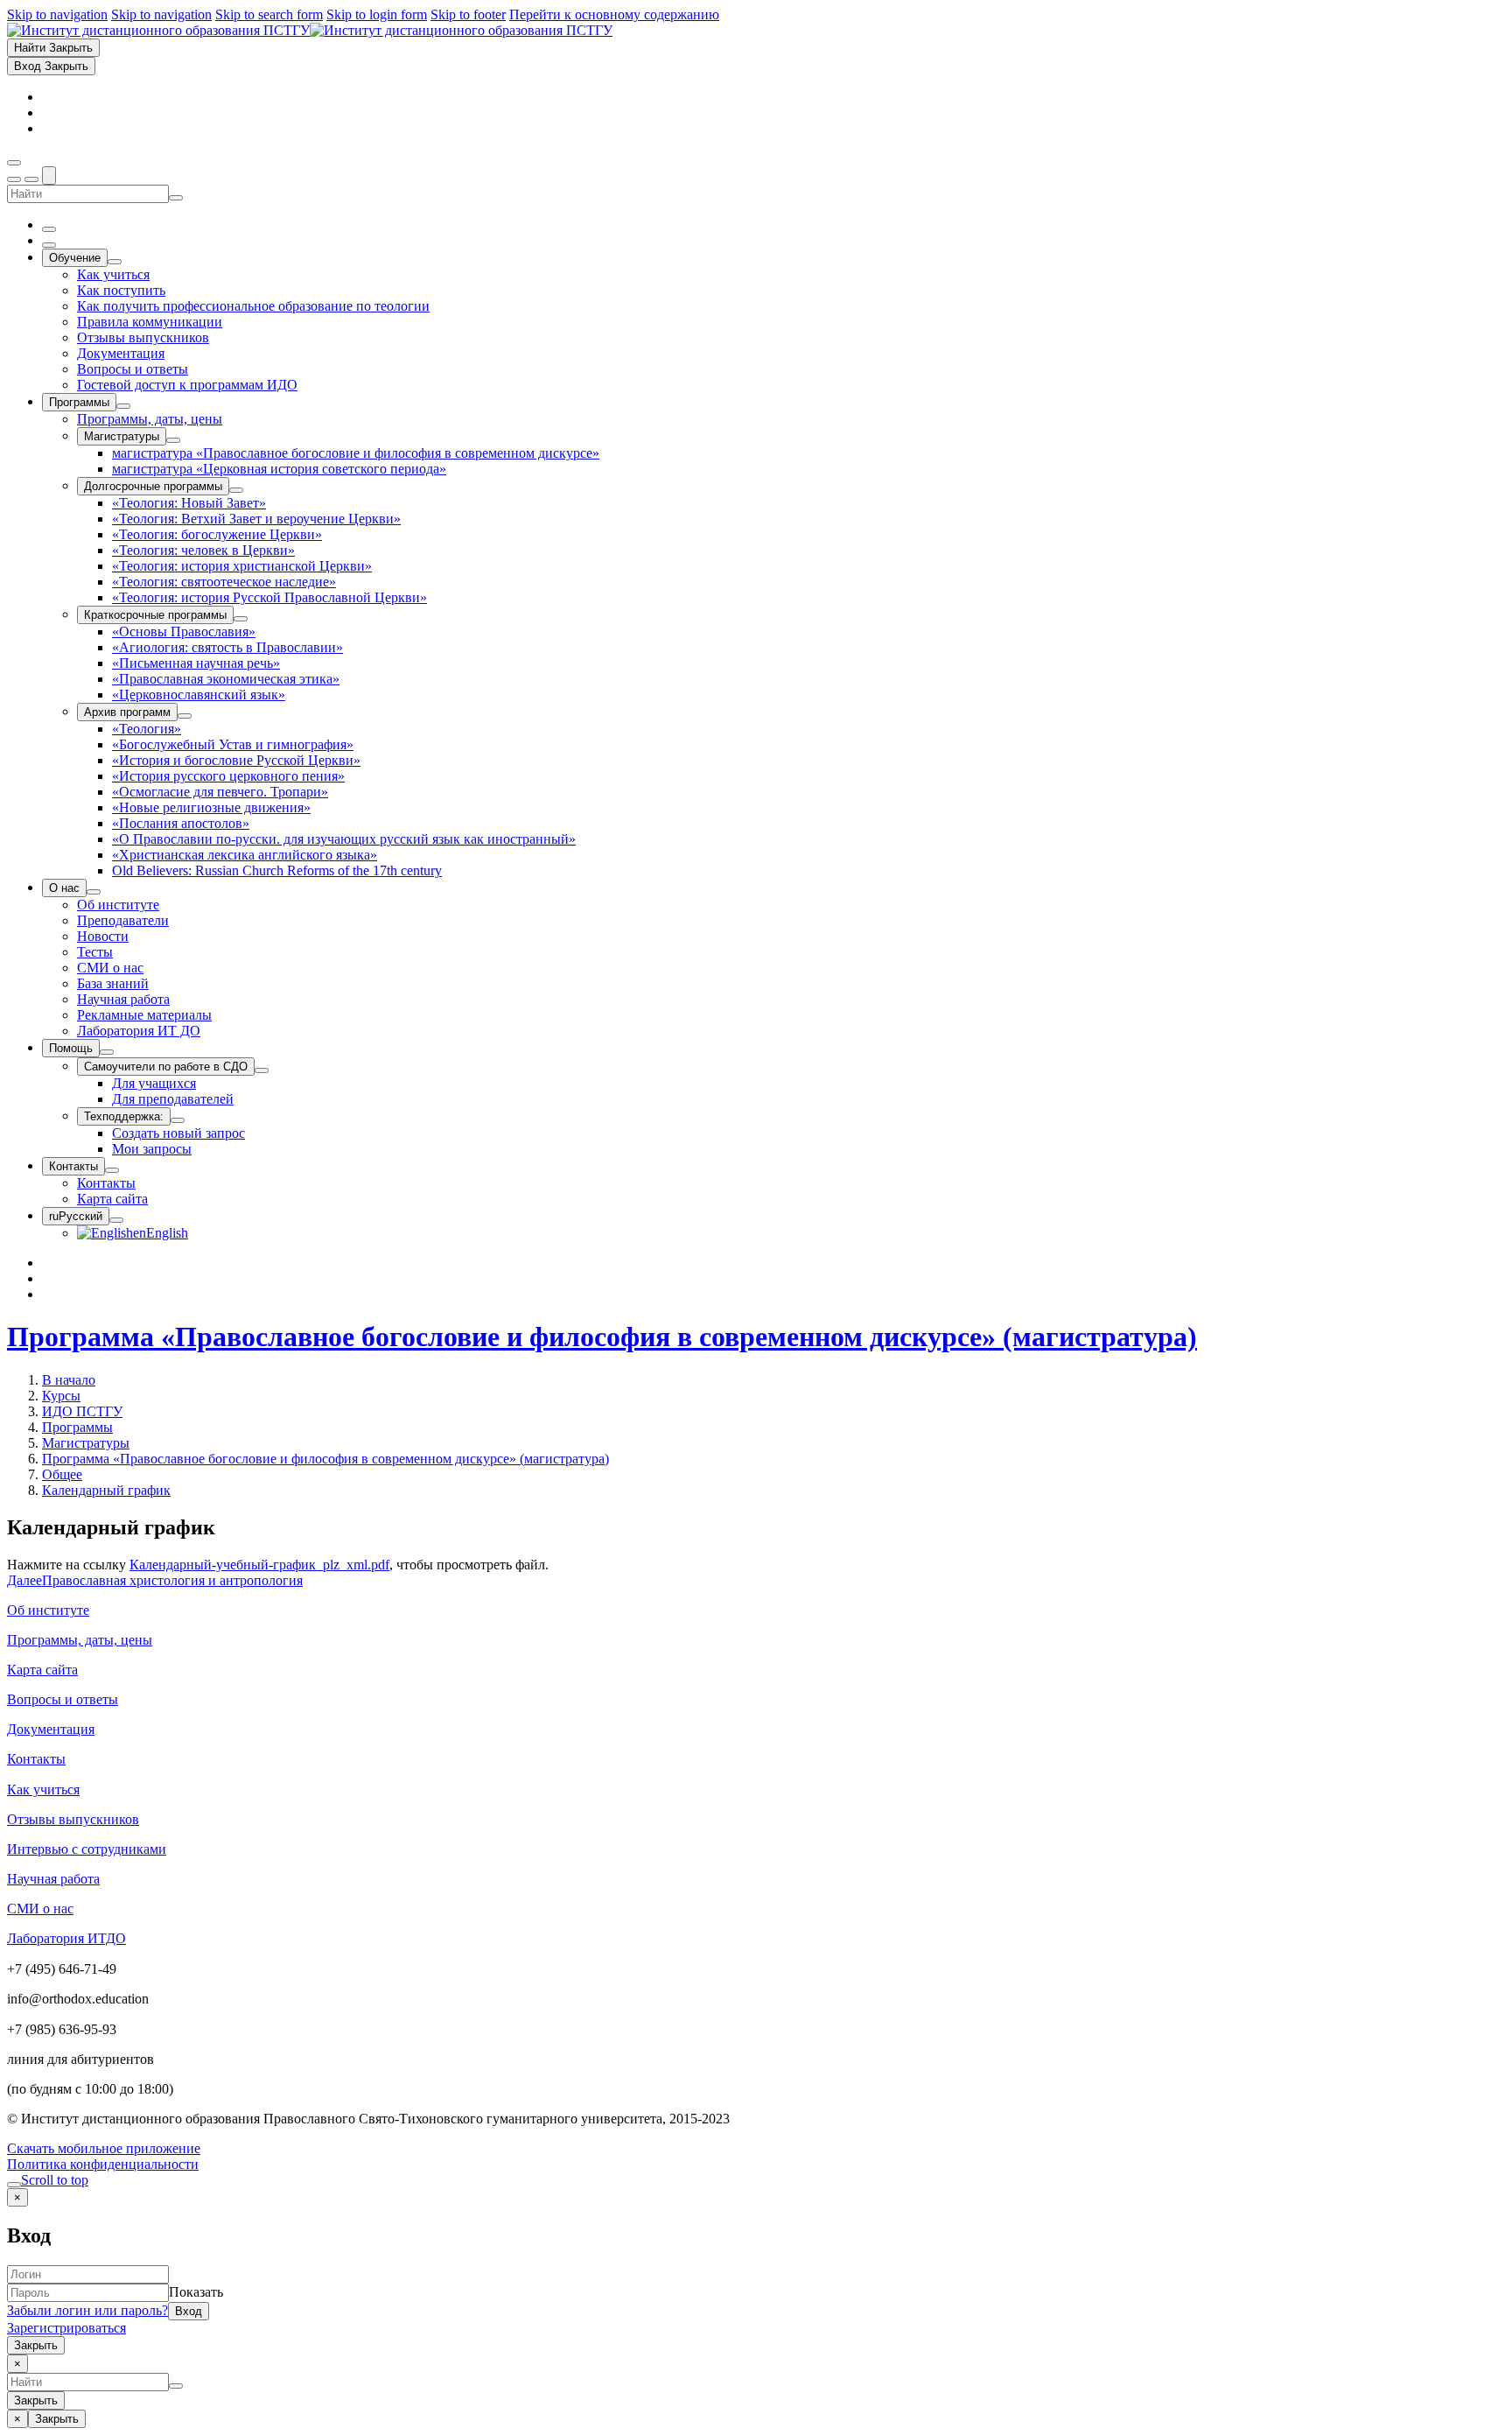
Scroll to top (55, 2180)
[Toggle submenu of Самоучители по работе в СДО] (262, 1070)
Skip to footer (468, 14)
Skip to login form (377, 14)
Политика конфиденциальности (103, 2164)
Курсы (61, 1396)
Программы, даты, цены (80, 1640)
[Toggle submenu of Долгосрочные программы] (236, 490)
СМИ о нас (40, 1909)
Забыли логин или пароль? (87, 2310)
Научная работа (53, 1879)
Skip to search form (269, 14)
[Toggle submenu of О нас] (94, 892)
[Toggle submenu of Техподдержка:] (178, 1120)
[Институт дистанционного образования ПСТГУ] (310, 30)
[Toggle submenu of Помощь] (107, 1052)
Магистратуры (86, 1443)
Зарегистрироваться (66, 2328)
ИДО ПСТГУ (82, 1411)
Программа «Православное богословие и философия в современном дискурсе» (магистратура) (602, 1337)
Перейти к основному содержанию (614, 14)
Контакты (36, 1759)
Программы (77, 1427)
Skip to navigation (57, 14)
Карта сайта (42, 1670)
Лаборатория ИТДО (66, 1938)
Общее (62, 1474)
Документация (51, 1729)
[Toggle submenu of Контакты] (112, 1170)
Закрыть (36, 2345)
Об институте (48, 1610)
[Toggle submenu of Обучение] (115, 262)
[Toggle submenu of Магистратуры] (173, 440)
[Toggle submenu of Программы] (123, 406)
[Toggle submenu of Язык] (116, 1220)
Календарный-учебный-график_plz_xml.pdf (259, 1565)
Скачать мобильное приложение (104, 2148)
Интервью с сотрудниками (87, 1849)
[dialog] (756, 2271)
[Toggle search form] (49, 175)
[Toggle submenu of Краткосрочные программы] (241, 619)
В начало (69, 1380)
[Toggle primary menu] (14, 163)
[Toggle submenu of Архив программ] (185, 716)
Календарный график (106, 1490)
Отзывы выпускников (73, 1819)
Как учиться (43, 1789)
